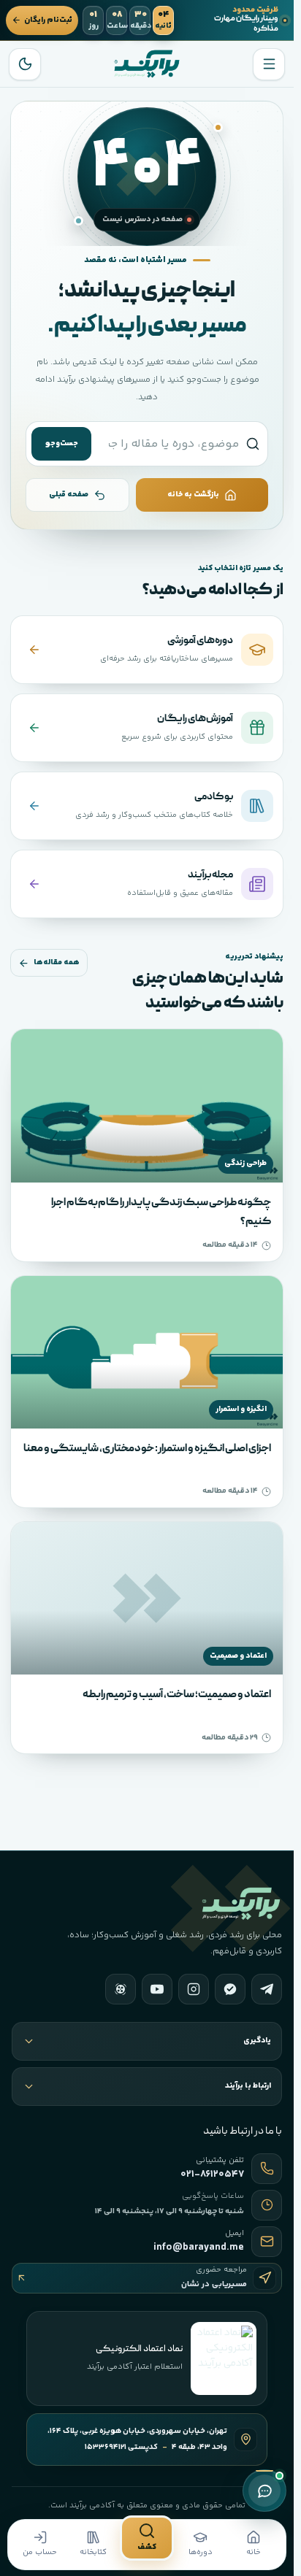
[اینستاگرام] (194, 1989)
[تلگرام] (267, 1989)
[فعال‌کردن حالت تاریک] (25, 64)
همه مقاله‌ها (57, 962)
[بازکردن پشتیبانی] (264, 2491)
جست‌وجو (62, 443)
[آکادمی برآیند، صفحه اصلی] (147, 64)
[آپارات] (121, 1989)
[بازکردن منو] (269, 64)
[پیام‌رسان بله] (230, 1989)
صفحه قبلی (69, 495)
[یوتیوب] (157, 1989)
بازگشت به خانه (193, 495)
